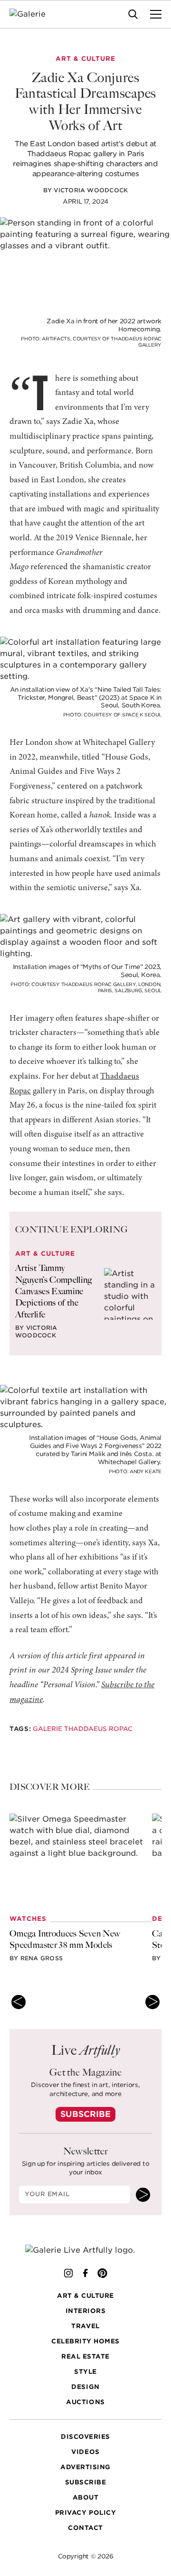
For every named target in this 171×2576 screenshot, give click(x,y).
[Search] (133, 14)
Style (85, 2372)
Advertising (85, 2467)
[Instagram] (68, 2273)
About (86, 2497)
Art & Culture (85, 2296)
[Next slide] (152, 2002)
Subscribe (85, 2114)
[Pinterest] (103, 2273)
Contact (85, 2528)
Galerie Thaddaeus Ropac (83, 1729)
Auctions (85, 2402)
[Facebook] (85, 2273)
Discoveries (85, 2437)
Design (85, 2387)
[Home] (33, 14)
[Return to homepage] (86, 2251)
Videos (85, 2452)
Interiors (86, 2311)
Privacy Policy (85, 2513)
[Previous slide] (19, 2002)
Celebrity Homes (85, 2341)
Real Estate (85, 2356)
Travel (85, 2326)
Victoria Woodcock (91, 190)
